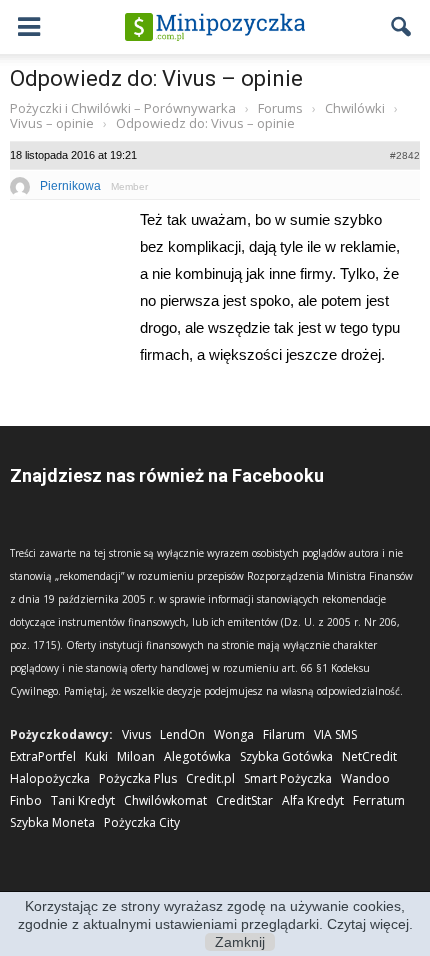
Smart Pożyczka (288, 778)
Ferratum (379, 800)
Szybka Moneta (52, 822)
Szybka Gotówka (286, 756)
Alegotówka (197, 756)
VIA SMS (335, 734)
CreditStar (244, 800)
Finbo (26, 800)
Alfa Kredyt (313, 800)
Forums (280, 108)
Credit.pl (210, 778)
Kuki (96, 756)
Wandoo (365, 778)
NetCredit (369, 756)
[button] (402, 27)
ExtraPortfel (43, 756)
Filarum (284, 734)
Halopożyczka (50, 778)
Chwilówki (355, 108)
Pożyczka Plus (138, 778)
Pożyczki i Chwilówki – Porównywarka (123, 108)
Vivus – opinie (52, 123)
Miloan (136, 756)
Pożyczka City (142, 822)
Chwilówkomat (165, 800)
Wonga (234, 734)
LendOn (182, 734)
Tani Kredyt (83, 800)
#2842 (405, 155)
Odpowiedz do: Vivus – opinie (156, 78)
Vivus (136, 734)
